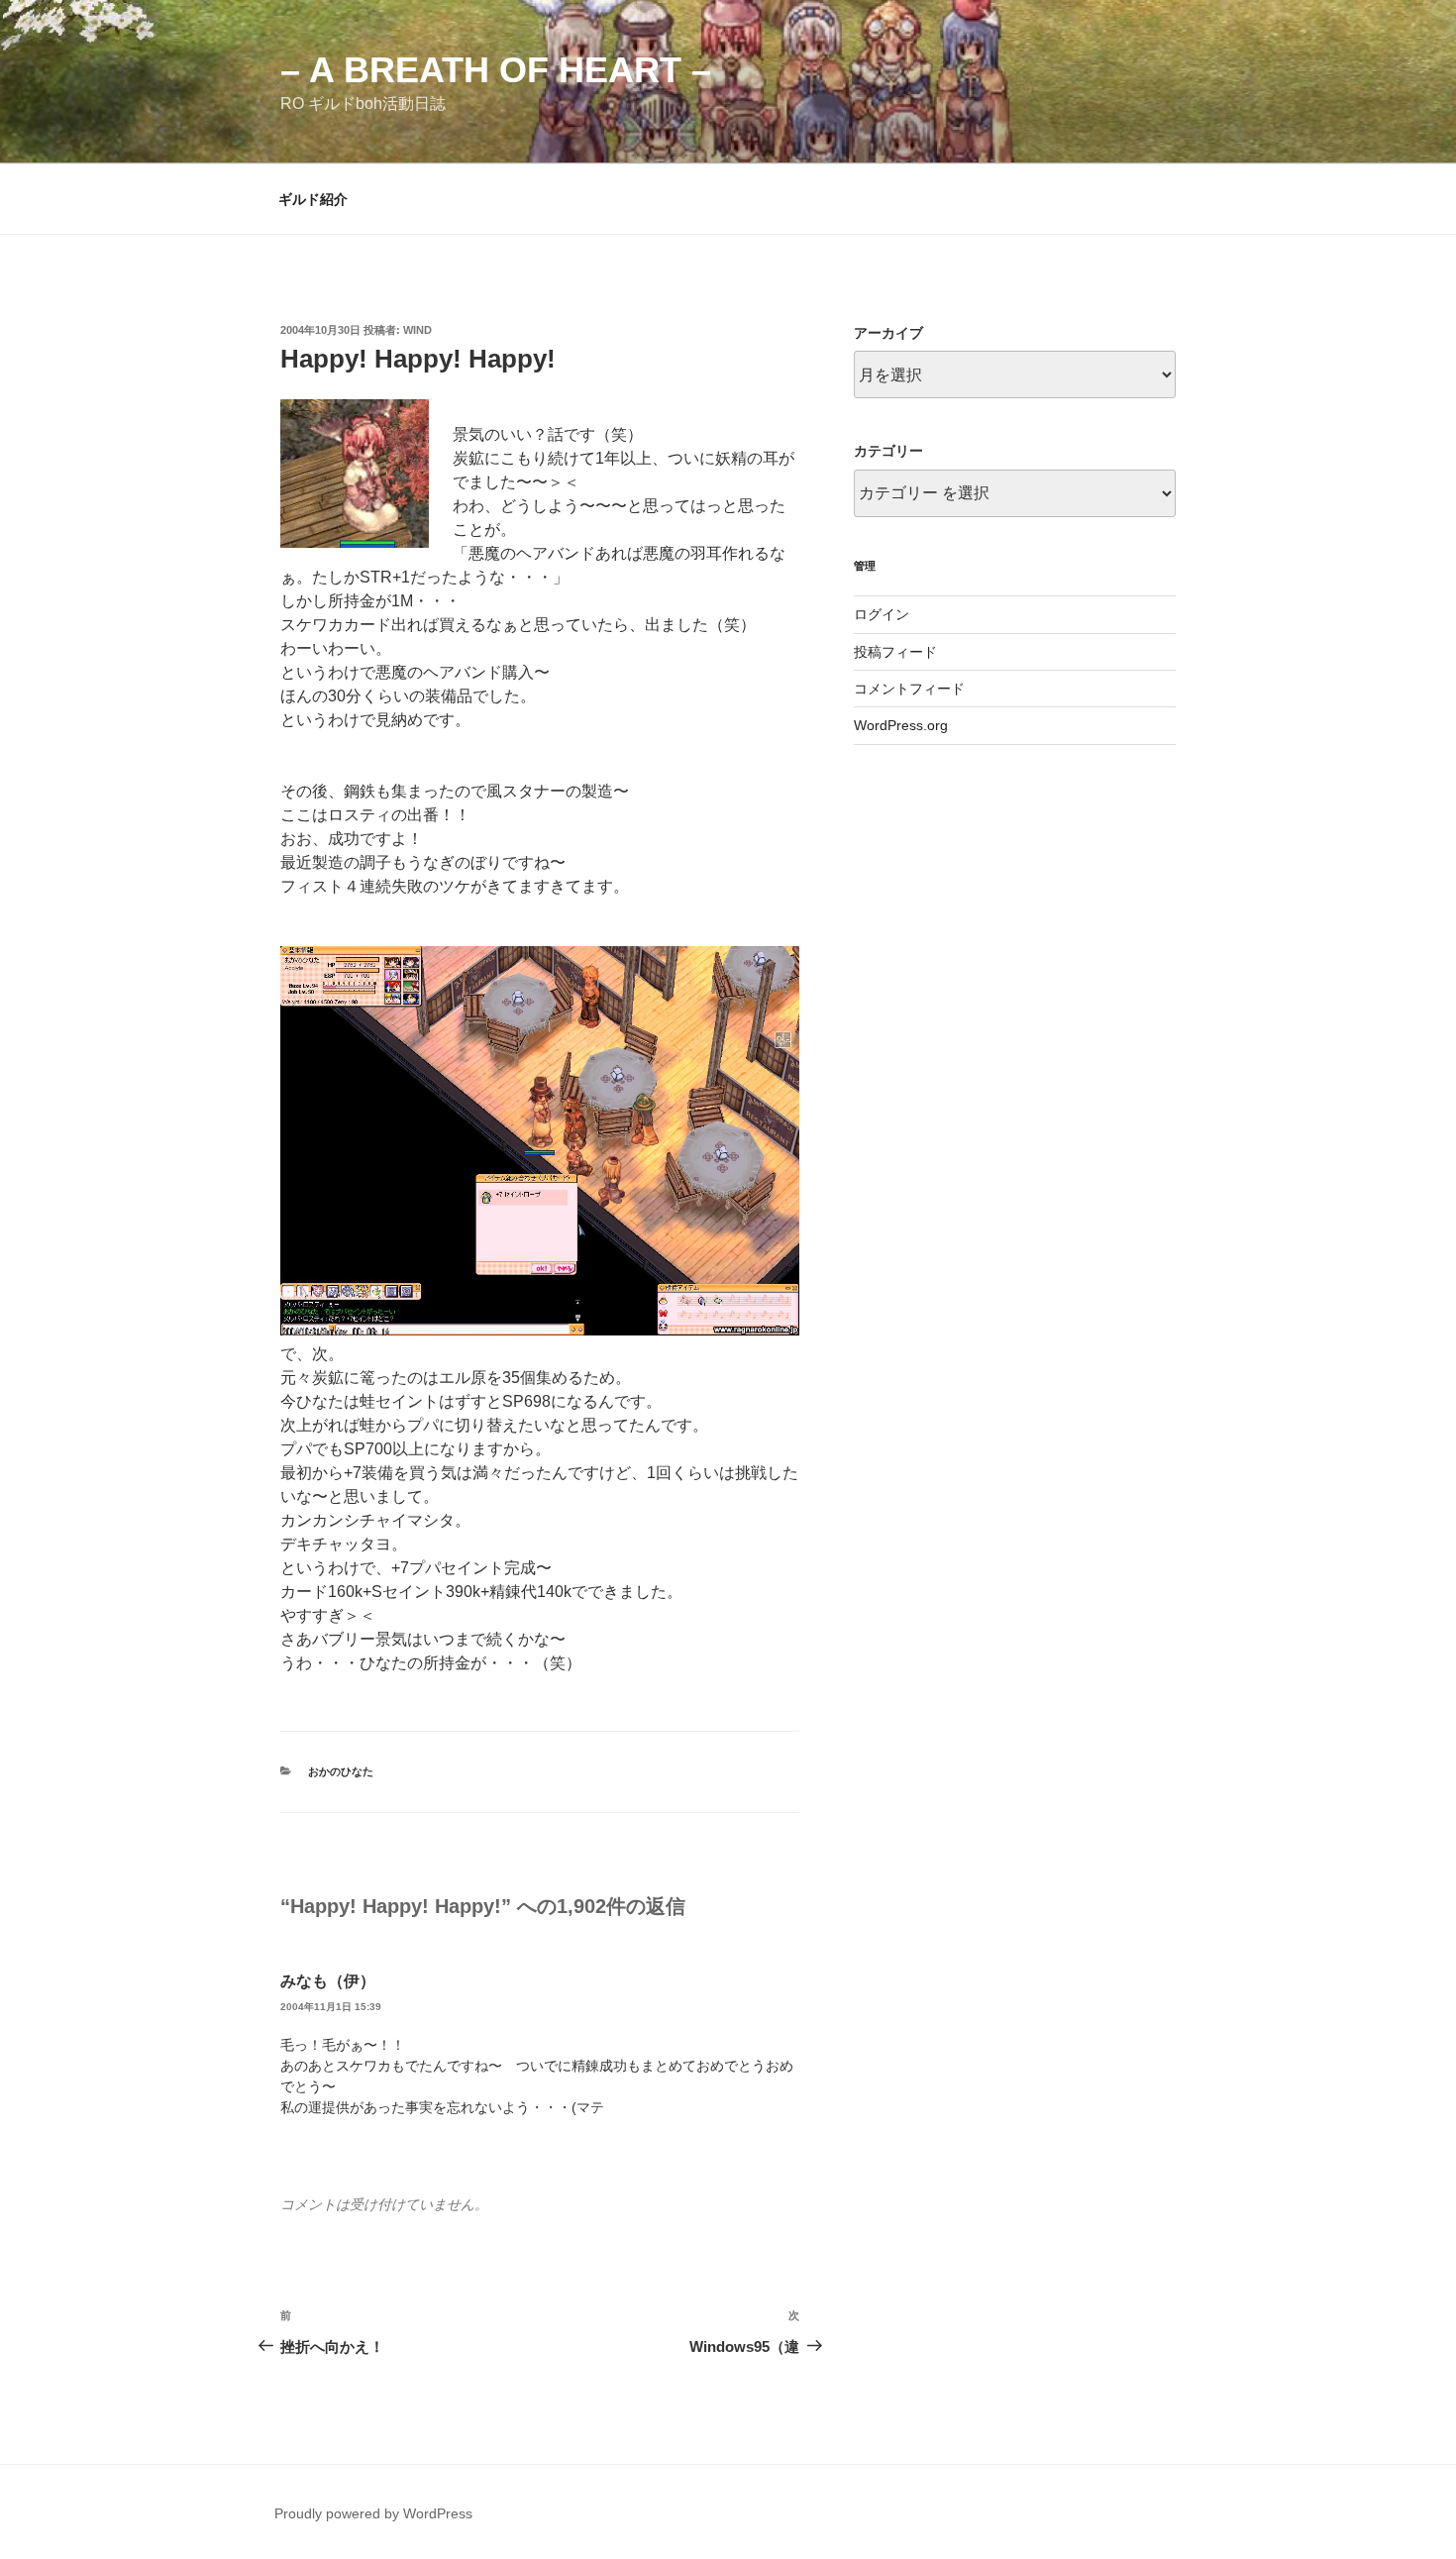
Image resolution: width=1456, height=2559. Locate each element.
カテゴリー (888, 451)
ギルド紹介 (313, 199)
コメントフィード (909, 689)
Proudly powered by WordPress (373, 2513)
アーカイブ (888, 333)
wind (417, 330)
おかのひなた (341, 1771)
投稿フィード (895, 652)
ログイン (882, 614)
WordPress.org (901, 725)
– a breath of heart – (496, 70)
